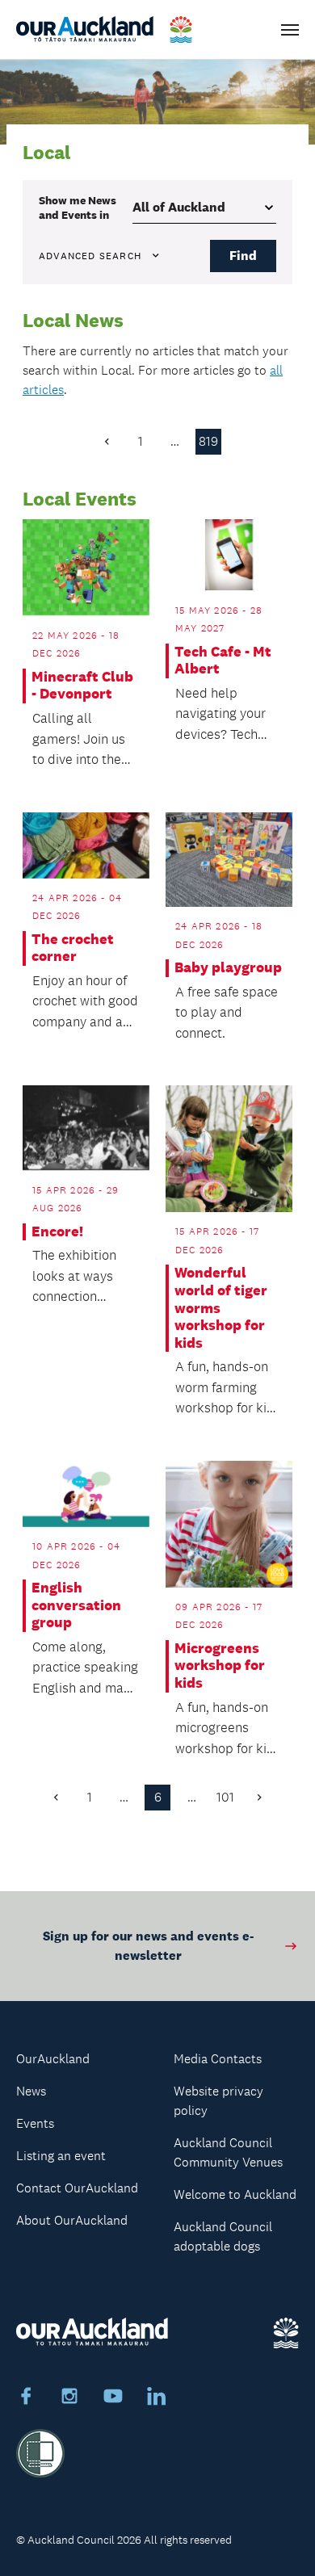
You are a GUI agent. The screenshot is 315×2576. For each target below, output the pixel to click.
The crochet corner (73, 948)
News (31, 2091)
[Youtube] (113, 2398)
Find (243, 256)
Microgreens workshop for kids (220, 1666)
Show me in (78, 208)
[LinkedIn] (157, 2398)
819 (208, 441)
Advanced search (90, 256)
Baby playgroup (228, 968)
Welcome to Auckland (235, 2194)
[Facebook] (26, 2398)
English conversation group (76, 1605)
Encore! (57, 1232)
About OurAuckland (72, 2220)
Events (35, 2123)
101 (225, 1797)
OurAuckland (53, 2059)
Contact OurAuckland (77, 2188)
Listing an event (61, 2156)
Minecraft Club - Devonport (82, 686)
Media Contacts (218, 2059)
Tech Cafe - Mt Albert (223, 661)
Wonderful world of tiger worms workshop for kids (221, 1308)
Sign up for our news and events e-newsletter (148, 1946)
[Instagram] (69, 2398)
